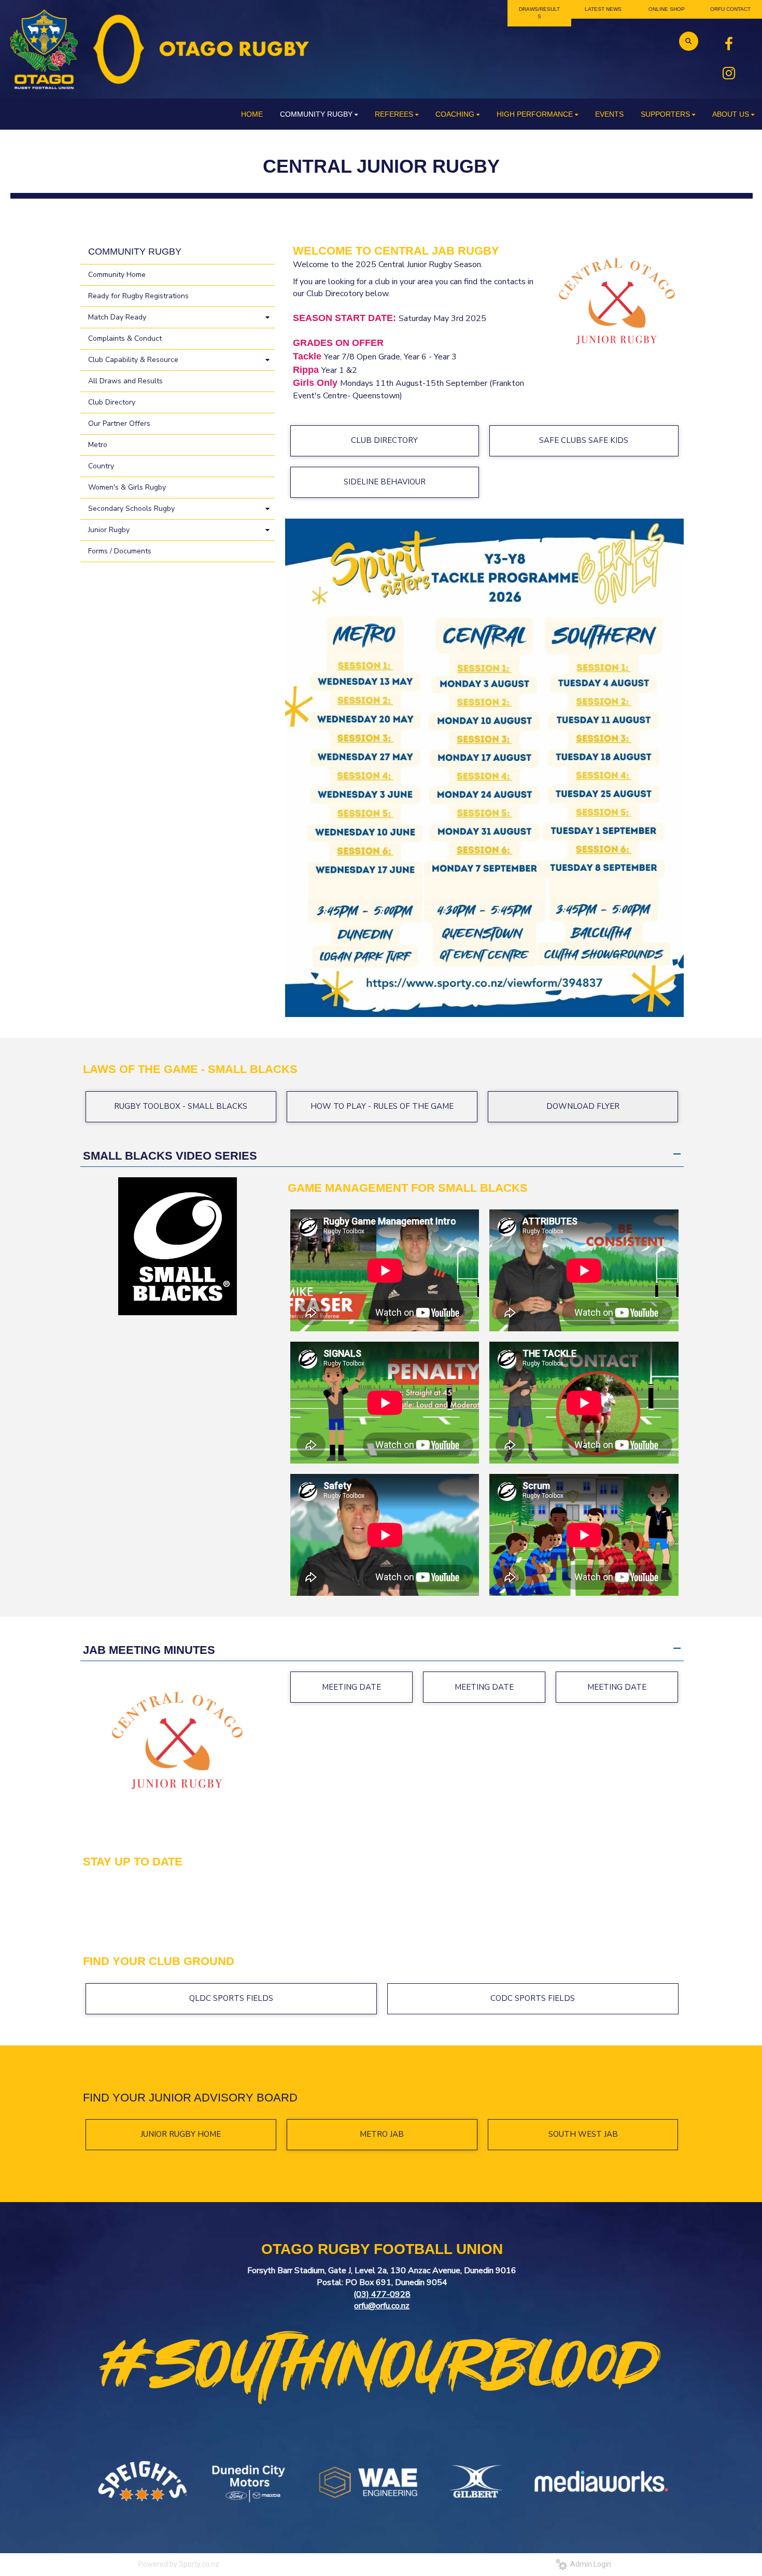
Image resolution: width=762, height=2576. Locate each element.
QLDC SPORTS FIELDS (231, 1998)
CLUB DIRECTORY (384, 440)
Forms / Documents (120, 551)
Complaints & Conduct (125, 338)
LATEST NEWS (603, 9)
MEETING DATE (351, 1687)
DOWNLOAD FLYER (583, 1106)
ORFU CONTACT (730, 9)
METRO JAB (382, 2134)
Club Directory (112, 402)
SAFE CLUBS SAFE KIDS (584, 440)
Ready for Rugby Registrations (138, 296)
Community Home (117, 275)
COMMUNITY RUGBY (135, 252)
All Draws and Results (125, 381)
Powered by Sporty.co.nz (179, 2564)
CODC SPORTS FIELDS (533, 1998)
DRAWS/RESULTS (539, 13)
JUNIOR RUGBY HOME (181, 2134)
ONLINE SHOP (667, 9)
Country (101, 466)
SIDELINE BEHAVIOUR (385, 482)
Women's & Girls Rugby (127, 487)
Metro (98, 445)
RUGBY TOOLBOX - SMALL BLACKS (181, 1106)
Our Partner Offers (119, 423)
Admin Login (589, 2564)
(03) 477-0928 (382, 2294)
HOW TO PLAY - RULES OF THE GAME (382, 1106)
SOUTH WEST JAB (583, 2134)
